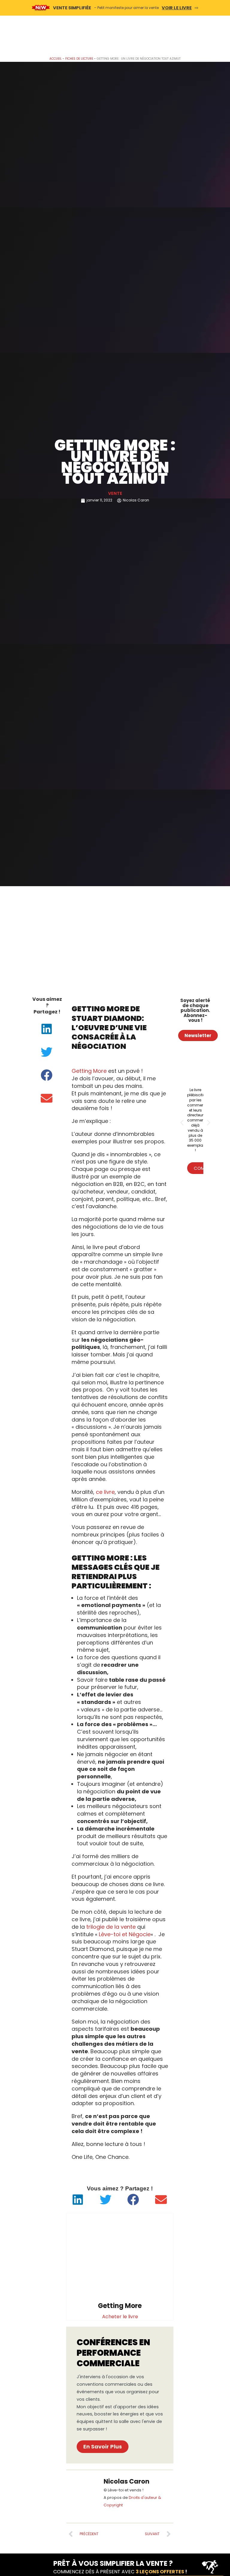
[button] (47, 1029)
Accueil (56, 59)
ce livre (105, 1492)
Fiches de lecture (79, 59)
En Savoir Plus (103, 2447)
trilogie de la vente (111, 1927)
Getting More (89, 1071)
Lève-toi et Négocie (125, 1934)
